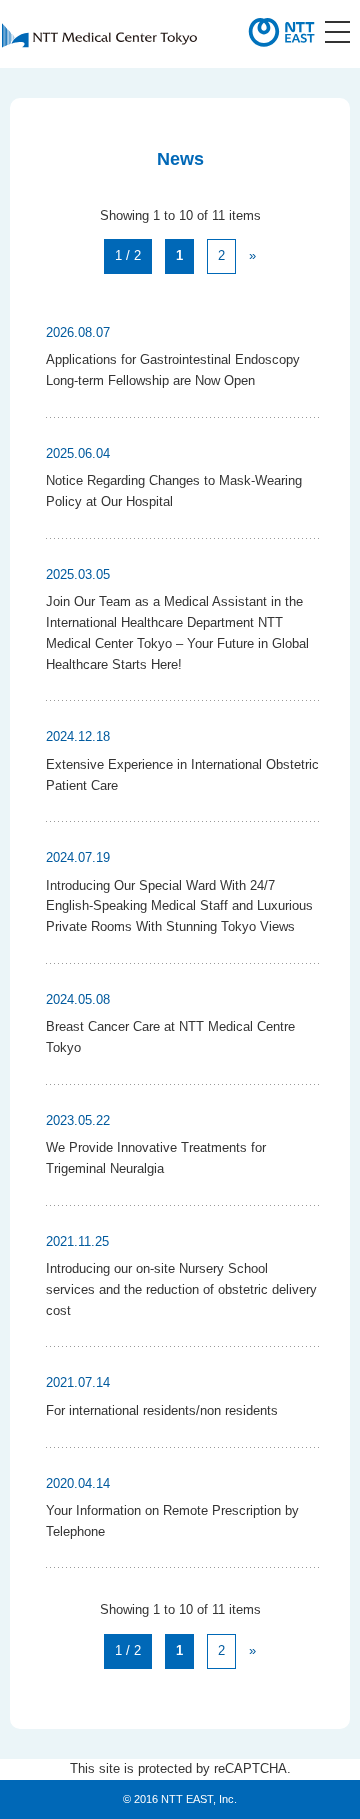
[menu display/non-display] (337, 32)
